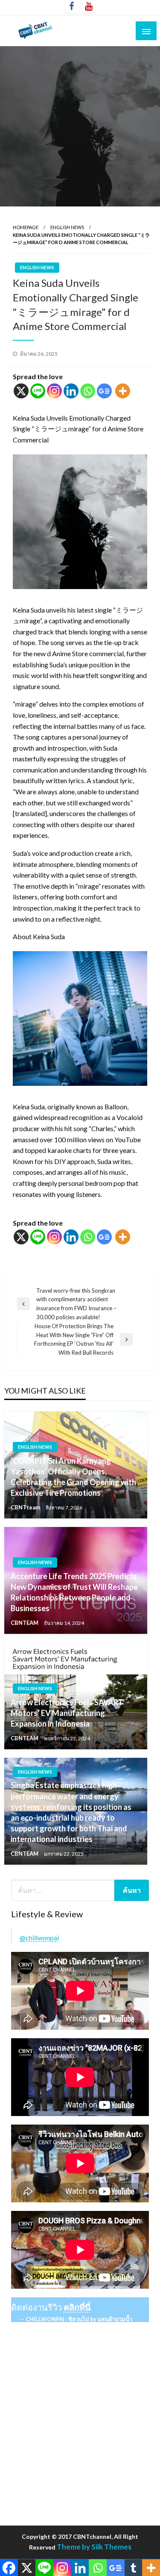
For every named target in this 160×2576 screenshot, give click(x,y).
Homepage (26, 227)
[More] (123, 391)
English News (67, 227)
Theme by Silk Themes (94, 2547)
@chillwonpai (39, 1938)
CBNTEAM (25, 1623)
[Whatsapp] (88, 391)
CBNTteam (26, 1507)
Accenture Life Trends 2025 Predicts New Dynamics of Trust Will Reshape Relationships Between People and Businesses (74, 1592)
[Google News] (104, 391)
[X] (21, 391)
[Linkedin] (71, 391)
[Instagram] (54, 391)
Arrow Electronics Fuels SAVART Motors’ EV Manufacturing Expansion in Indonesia (67, 1713)
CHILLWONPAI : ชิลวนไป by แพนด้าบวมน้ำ (79, 2319)
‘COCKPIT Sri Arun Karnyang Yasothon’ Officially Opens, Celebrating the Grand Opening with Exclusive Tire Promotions (73, 1477)
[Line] (38, 391)
